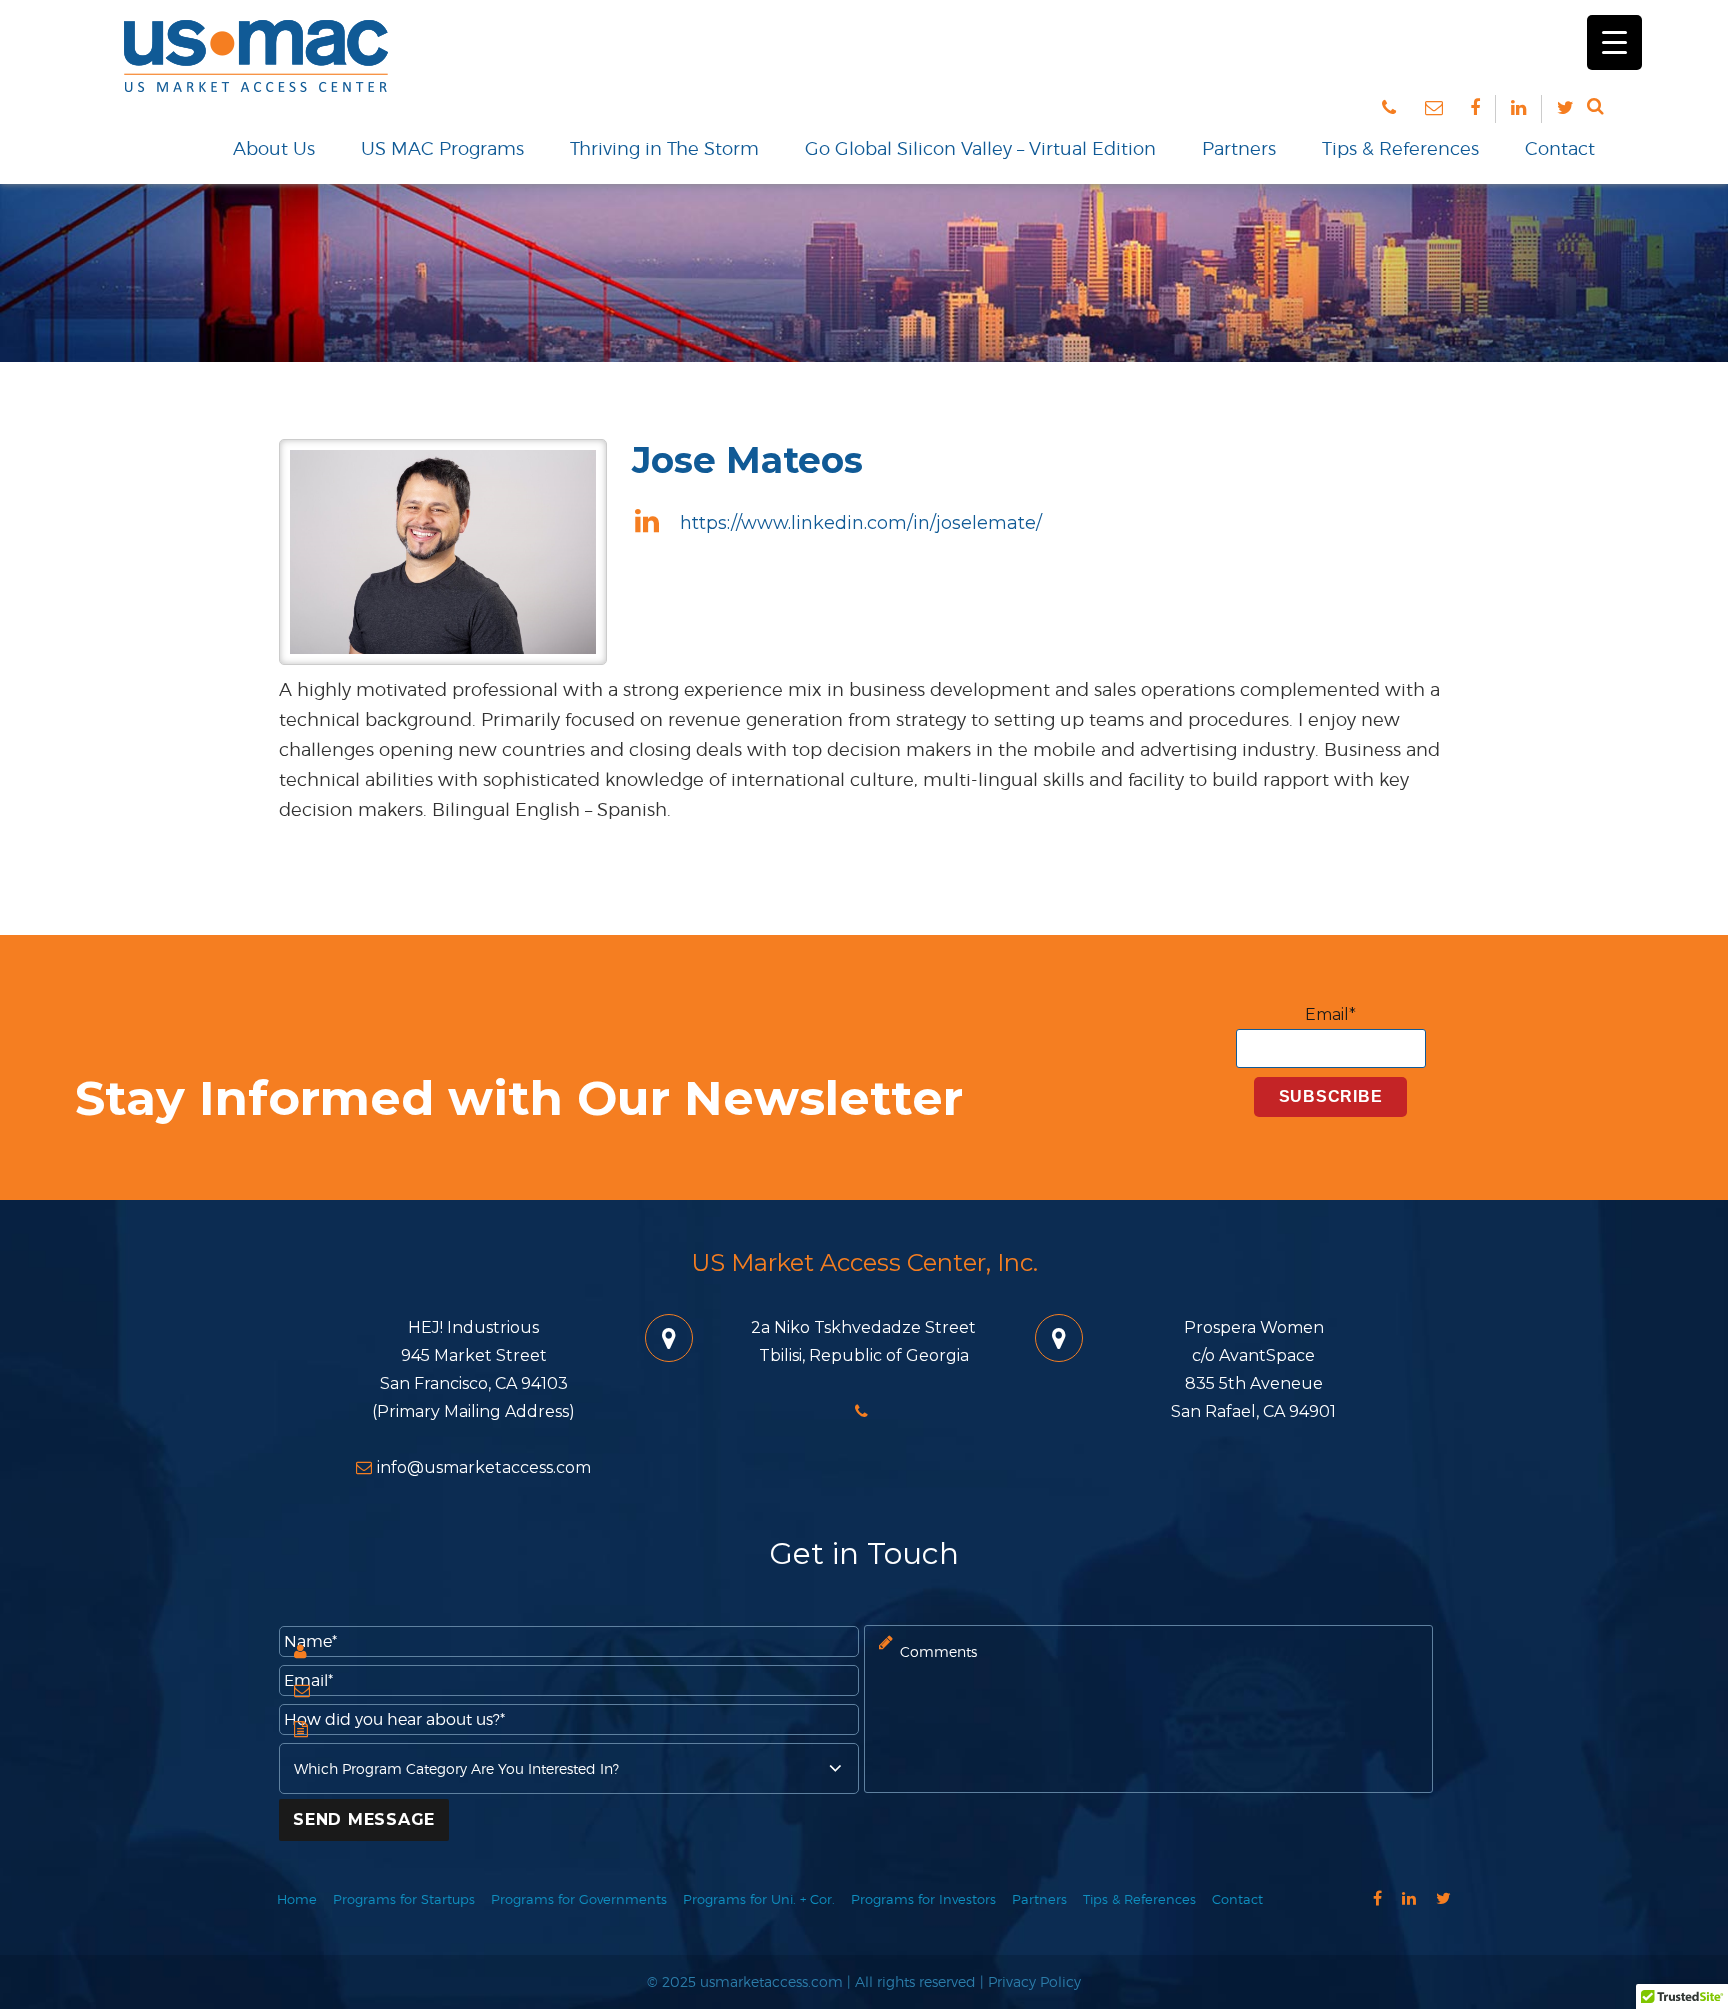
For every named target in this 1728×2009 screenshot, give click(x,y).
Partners (1239, 148)
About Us (274, 148)
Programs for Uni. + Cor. (759, 1899)
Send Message (364, 1819)
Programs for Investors (923, 1899)
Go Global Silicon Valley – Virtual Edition (980, 148)
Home (297, 1899)
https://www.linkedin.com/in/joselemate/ (858, 523)
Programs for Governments (579, 1899)
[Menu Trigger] (1614, 42)
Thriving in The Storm (664, 148)
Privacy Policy (1034, 1981)
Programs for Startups (404, 1899)
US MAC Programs (442, 148)
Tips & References (1400, 148)
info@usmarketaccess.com (484, 1467)
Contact (1560, 148)
